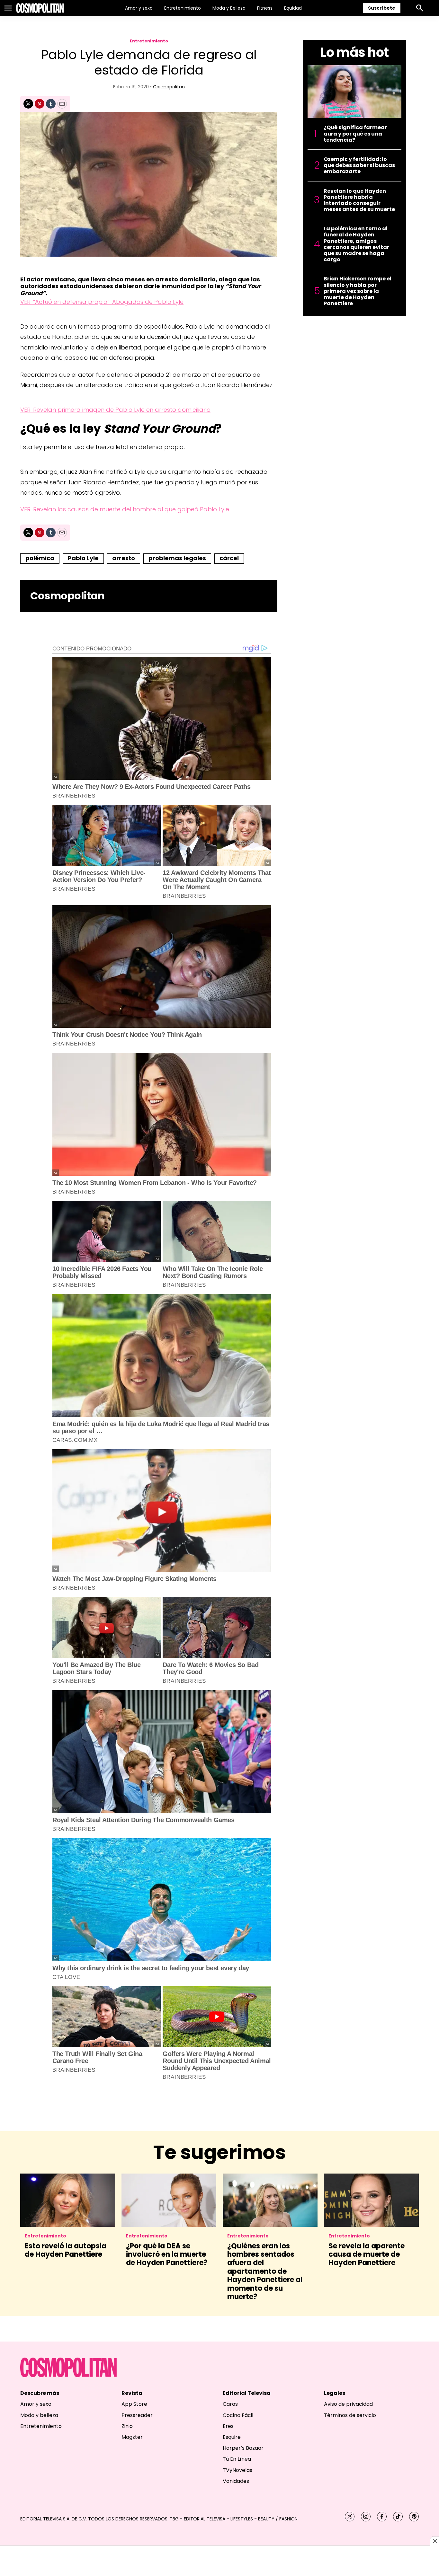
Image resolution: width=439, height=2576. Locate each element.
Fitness (265, 8)
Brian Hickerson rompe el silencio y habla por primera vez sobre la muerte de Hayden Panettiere (358, 291)
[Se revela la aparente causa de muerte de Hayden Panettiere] (371, 2200)
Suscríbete (382, 8)
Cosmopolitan (169, 87)
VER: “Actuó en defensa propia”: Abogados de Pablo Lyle (102, 302)
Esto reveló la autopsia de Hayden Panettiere (66, 2250)
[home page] (40, 8)
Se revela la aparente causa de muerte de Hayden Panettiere (367, 2254)
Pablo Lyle (83, 558)
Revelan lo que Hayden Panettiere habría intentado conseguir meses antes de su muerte (359, 200)
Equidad (293, 8)
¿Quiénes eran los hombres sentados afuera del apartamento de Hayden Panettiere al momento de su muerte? (265, 2271)
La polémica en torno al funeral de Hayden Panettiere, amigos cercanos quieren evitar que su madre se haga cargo (356, 244)
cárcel (229, 558)
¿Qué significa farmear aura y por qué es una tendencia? (355, 134)
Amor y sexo (139, 8)
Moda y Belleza (229, 8)
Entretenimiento (183, 8)
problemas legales (177, 558)
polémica (40, 558)
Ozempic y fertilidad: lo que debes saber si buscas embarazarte (359, 165)
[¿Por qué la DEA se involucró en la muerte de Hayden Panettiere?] (169, 2200)
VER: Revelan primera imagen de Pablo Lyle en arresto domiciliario (115, 410)
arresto (124, 558)
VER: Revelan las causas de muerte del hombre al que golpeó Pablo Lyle (125, 509)
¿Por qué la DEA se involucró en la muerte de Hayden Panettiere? (167, 2254)
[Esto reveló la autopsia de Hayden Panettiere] (68, 2200)
